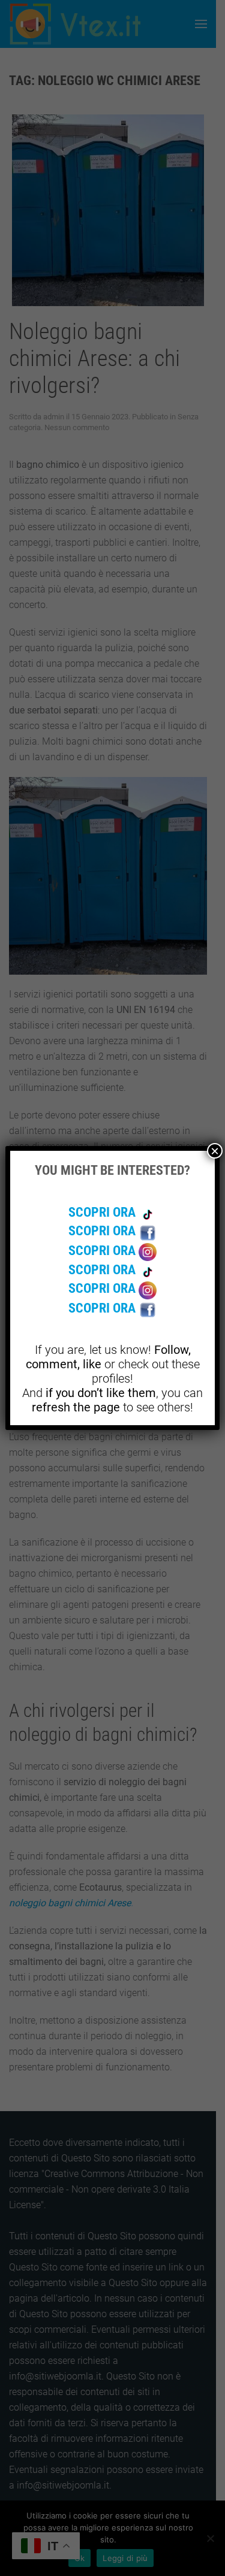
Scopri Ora (103, 1212)
